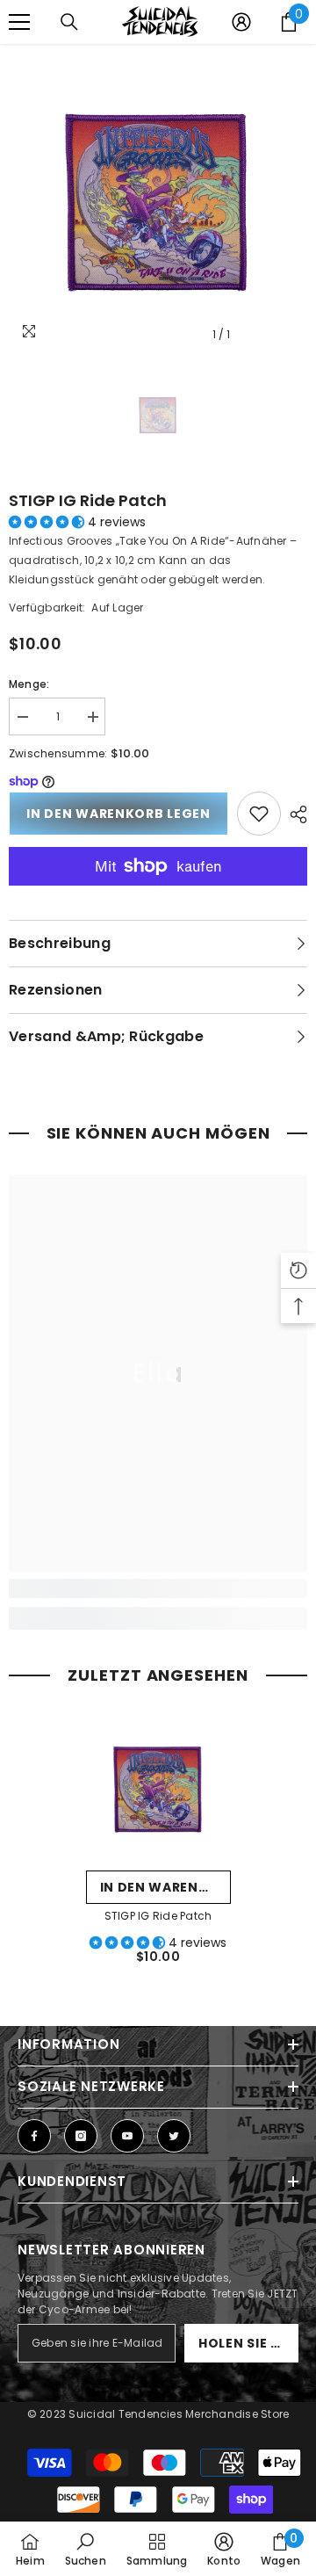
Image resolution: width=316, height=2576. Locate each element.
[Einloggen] (241, 22)
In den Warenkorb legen (118, 814)
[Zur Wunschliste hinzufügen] (259, 814)
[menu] (19, 22)
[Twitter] (174, 2136)
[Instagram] (81, 2136)
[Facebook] (34, 2136)
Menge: (29, 684)
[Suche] (69, 22)
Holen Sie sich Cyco (248, 2343)
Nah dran (301, 61)
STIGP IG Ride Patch (88, 500)
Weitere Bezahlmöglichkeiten (158, 895)
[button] (48, 522)
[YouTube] (127, 2136)
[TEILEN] (294, 814)
